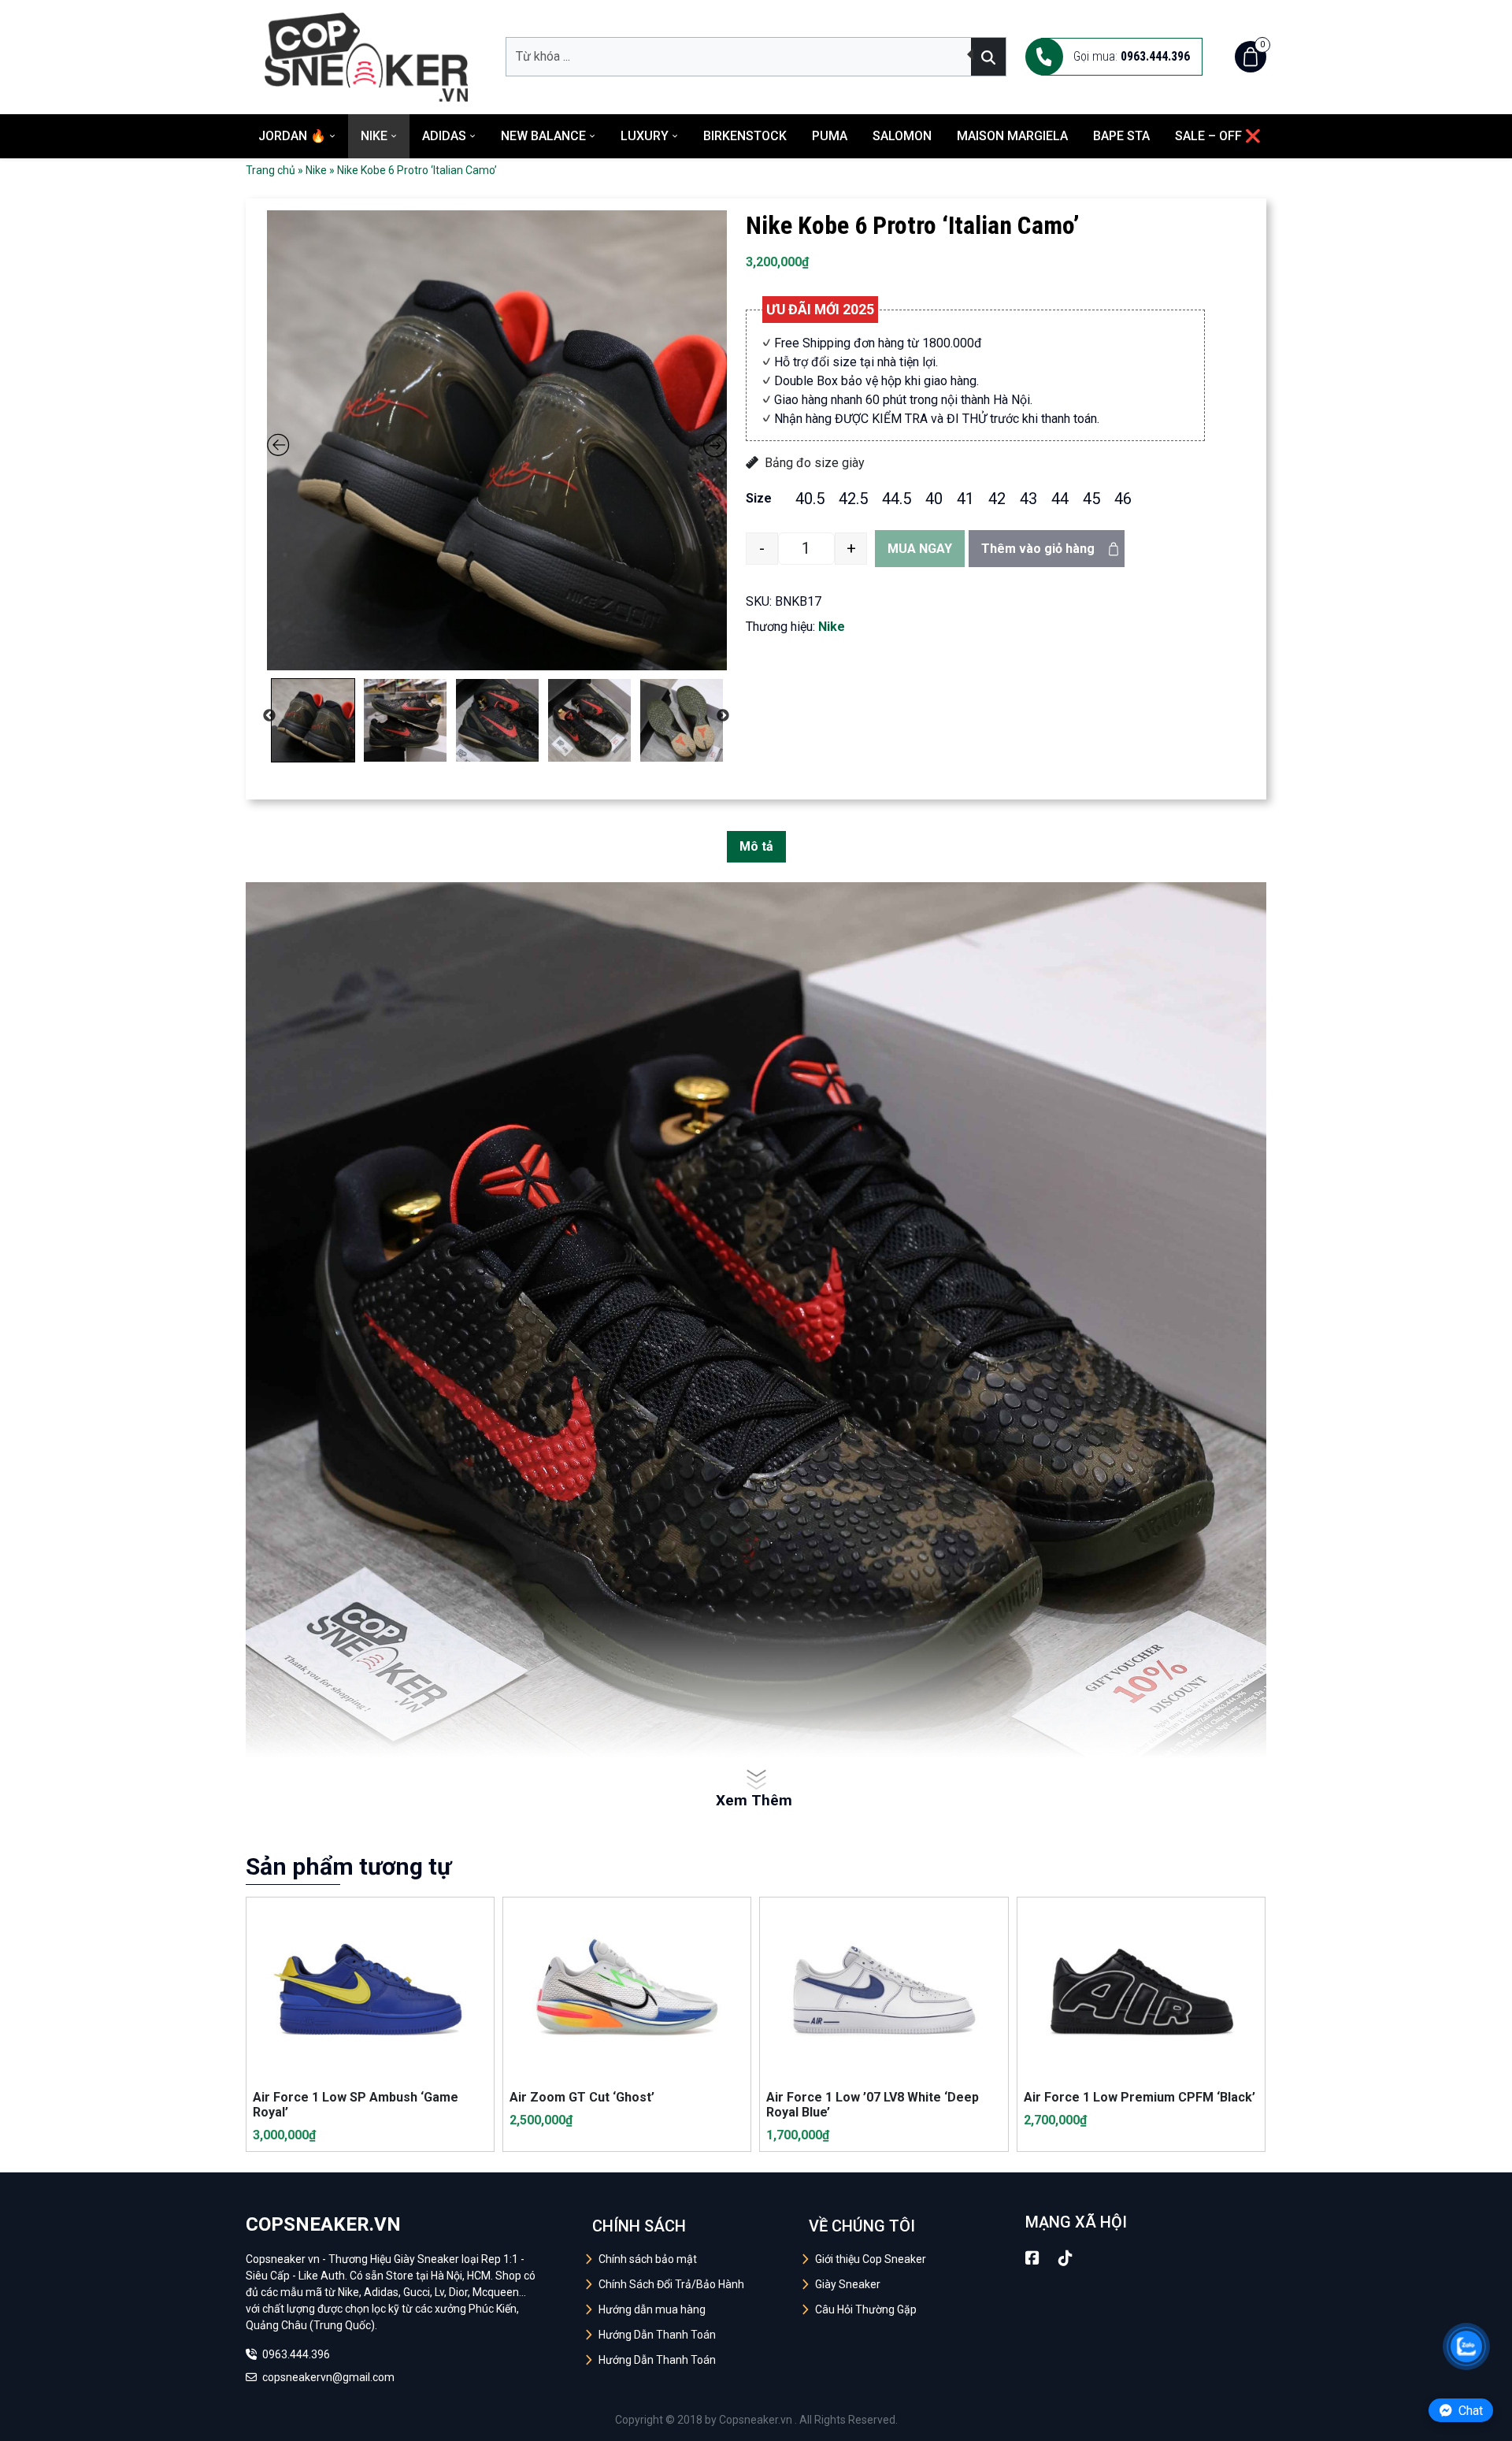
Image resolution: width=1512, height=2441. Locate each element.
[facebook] (1032, 2258)
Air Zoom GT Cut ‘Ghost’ (582, 2097)
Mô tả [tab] (756, 846)
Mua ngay (920, 549)
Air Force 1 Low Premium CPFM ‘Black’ (1140, 2097)
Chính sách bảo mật (648, 2259)
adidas (444, 136)
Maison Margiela (1012, 136)
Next (723, 716)
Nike (374, 136)
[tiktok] (1065, 2258)
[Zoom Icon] (497, 440)
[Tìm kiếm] (988, 57)
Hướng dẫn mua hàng (652, 2309)
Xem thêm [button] (754, 1800)
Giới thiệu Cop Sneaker (871, 2259)
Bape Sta (1121, 136)
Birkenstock (745, 136)
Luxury (645, 136)
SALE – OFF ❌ (1218, 136)
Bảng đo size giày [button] (815, 463)
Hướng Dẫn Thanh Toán (657, 2335)
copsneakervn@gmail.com (327, 2377)
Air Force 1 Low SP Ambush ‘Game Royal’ (356, 2105)
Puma (830, 136)
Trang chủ (271, 170)
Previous (269, 716)
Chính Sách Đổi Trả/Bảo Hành (671, 2284)
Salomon (902, 136)
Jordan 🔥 (292, 136)
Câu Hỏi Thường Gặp (866, 2309)
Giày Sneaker (848, 2284)
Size (759, 498)
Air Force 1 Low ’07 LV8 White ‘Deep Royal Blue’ (873, 2105)
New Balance (543, 136)
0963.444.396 (295, 2354)
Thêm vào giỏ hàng (1038, 549)
